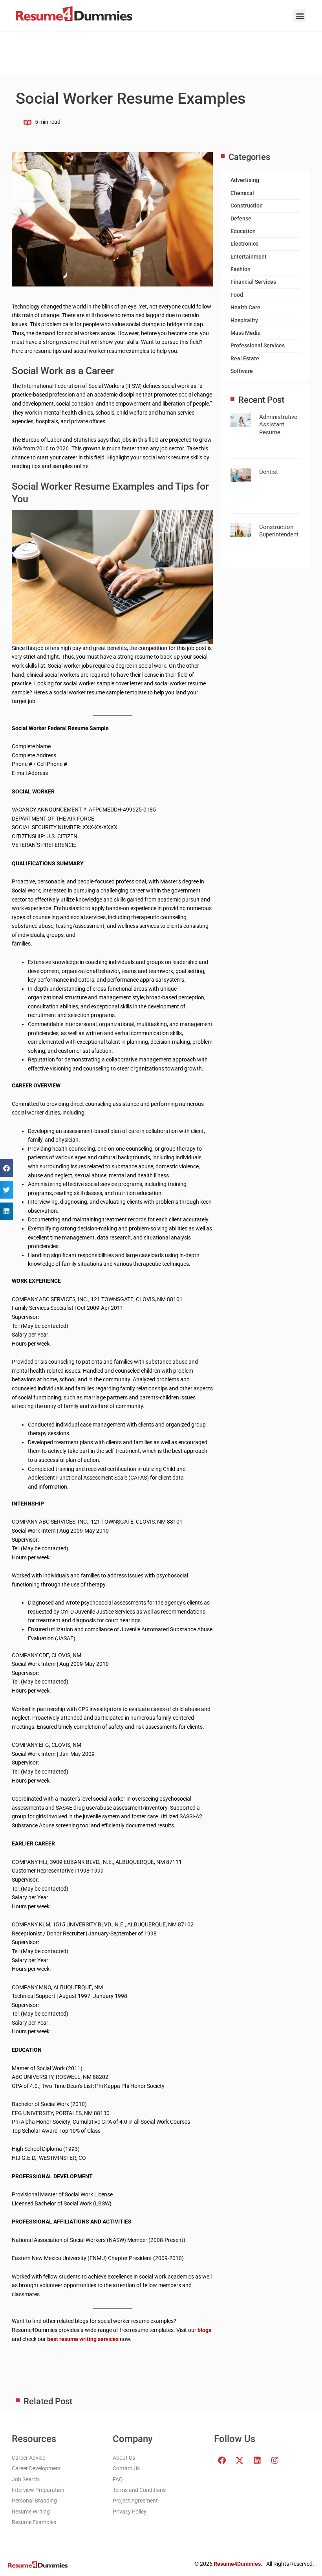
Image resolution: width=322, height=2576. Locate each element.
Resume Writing (31, 2512)
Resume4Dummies (237, 2564)
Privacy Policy (130, 2512)
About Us (124, 2458)
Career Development (36, 2468)
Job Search (26, 2479)
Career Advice (28, 2458)
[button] (300, 16)
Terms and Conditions (139, 2490)
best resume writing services (83, 2339)
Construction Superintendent (279, 531)
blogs (204, 2330)
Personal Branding (34, 2501)
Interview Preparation (38, 2490)
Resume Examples (34, 2522)
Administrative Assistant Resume (278, 425)
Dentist (269, 472)
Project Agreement (135, 2501)
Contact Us (126, 2468)
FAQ (118, 2479)
